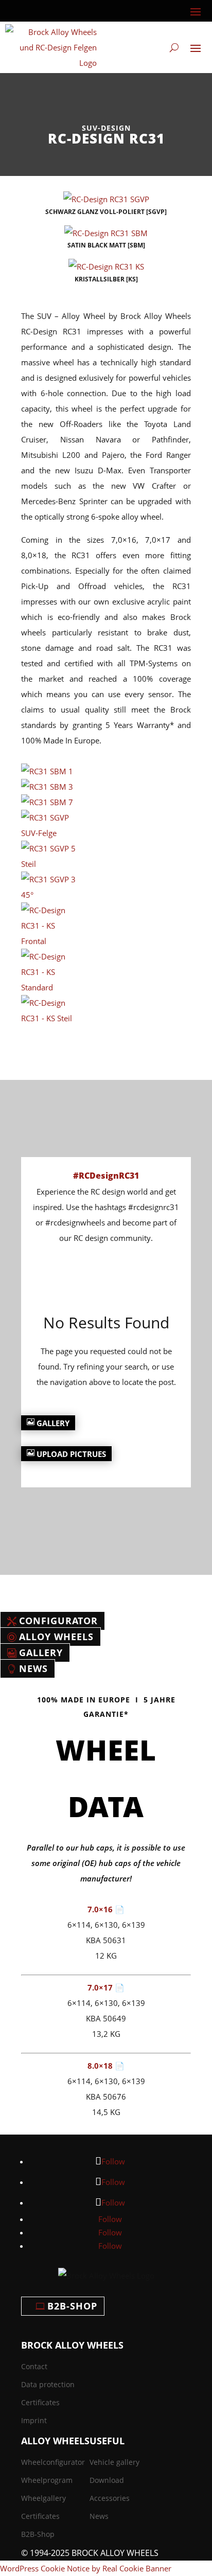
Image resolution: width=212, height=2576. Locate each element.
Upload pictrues (71, 1454)
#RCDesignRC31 (106, 1176)
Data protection (48, 2384)
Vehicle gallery (114, 2462)
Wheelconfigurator (53, 2462)
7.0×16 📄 (106, 1909)
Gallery (53, 1423)
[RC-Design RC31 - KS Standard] (49, 987)
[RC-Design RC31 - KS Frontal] (49, 941)
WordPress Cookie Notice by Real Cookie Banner (86, 2568)
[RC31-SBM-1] (47, 771)
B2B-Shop (72, 2306)
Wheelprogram (47, 2480)
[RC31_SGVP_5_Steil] (49, 864)
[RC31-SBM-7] (47, 802)
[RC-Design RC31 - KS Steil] (49, 1018)
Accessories (110, 2498)
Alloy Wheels (56, 1637)
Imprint (34, 2420)
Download (107, 2480)
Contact (34, 2366)
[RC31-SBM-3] (47, 787)
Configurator (58, 1621)
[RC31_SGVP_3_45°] (49, 895)
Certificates (40, 2402)
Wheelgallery (43, 2498)
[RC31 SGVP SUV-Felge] (49, 833)
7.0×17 (101, 1987)
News (33, 1669)
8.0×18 (101, 2066)
